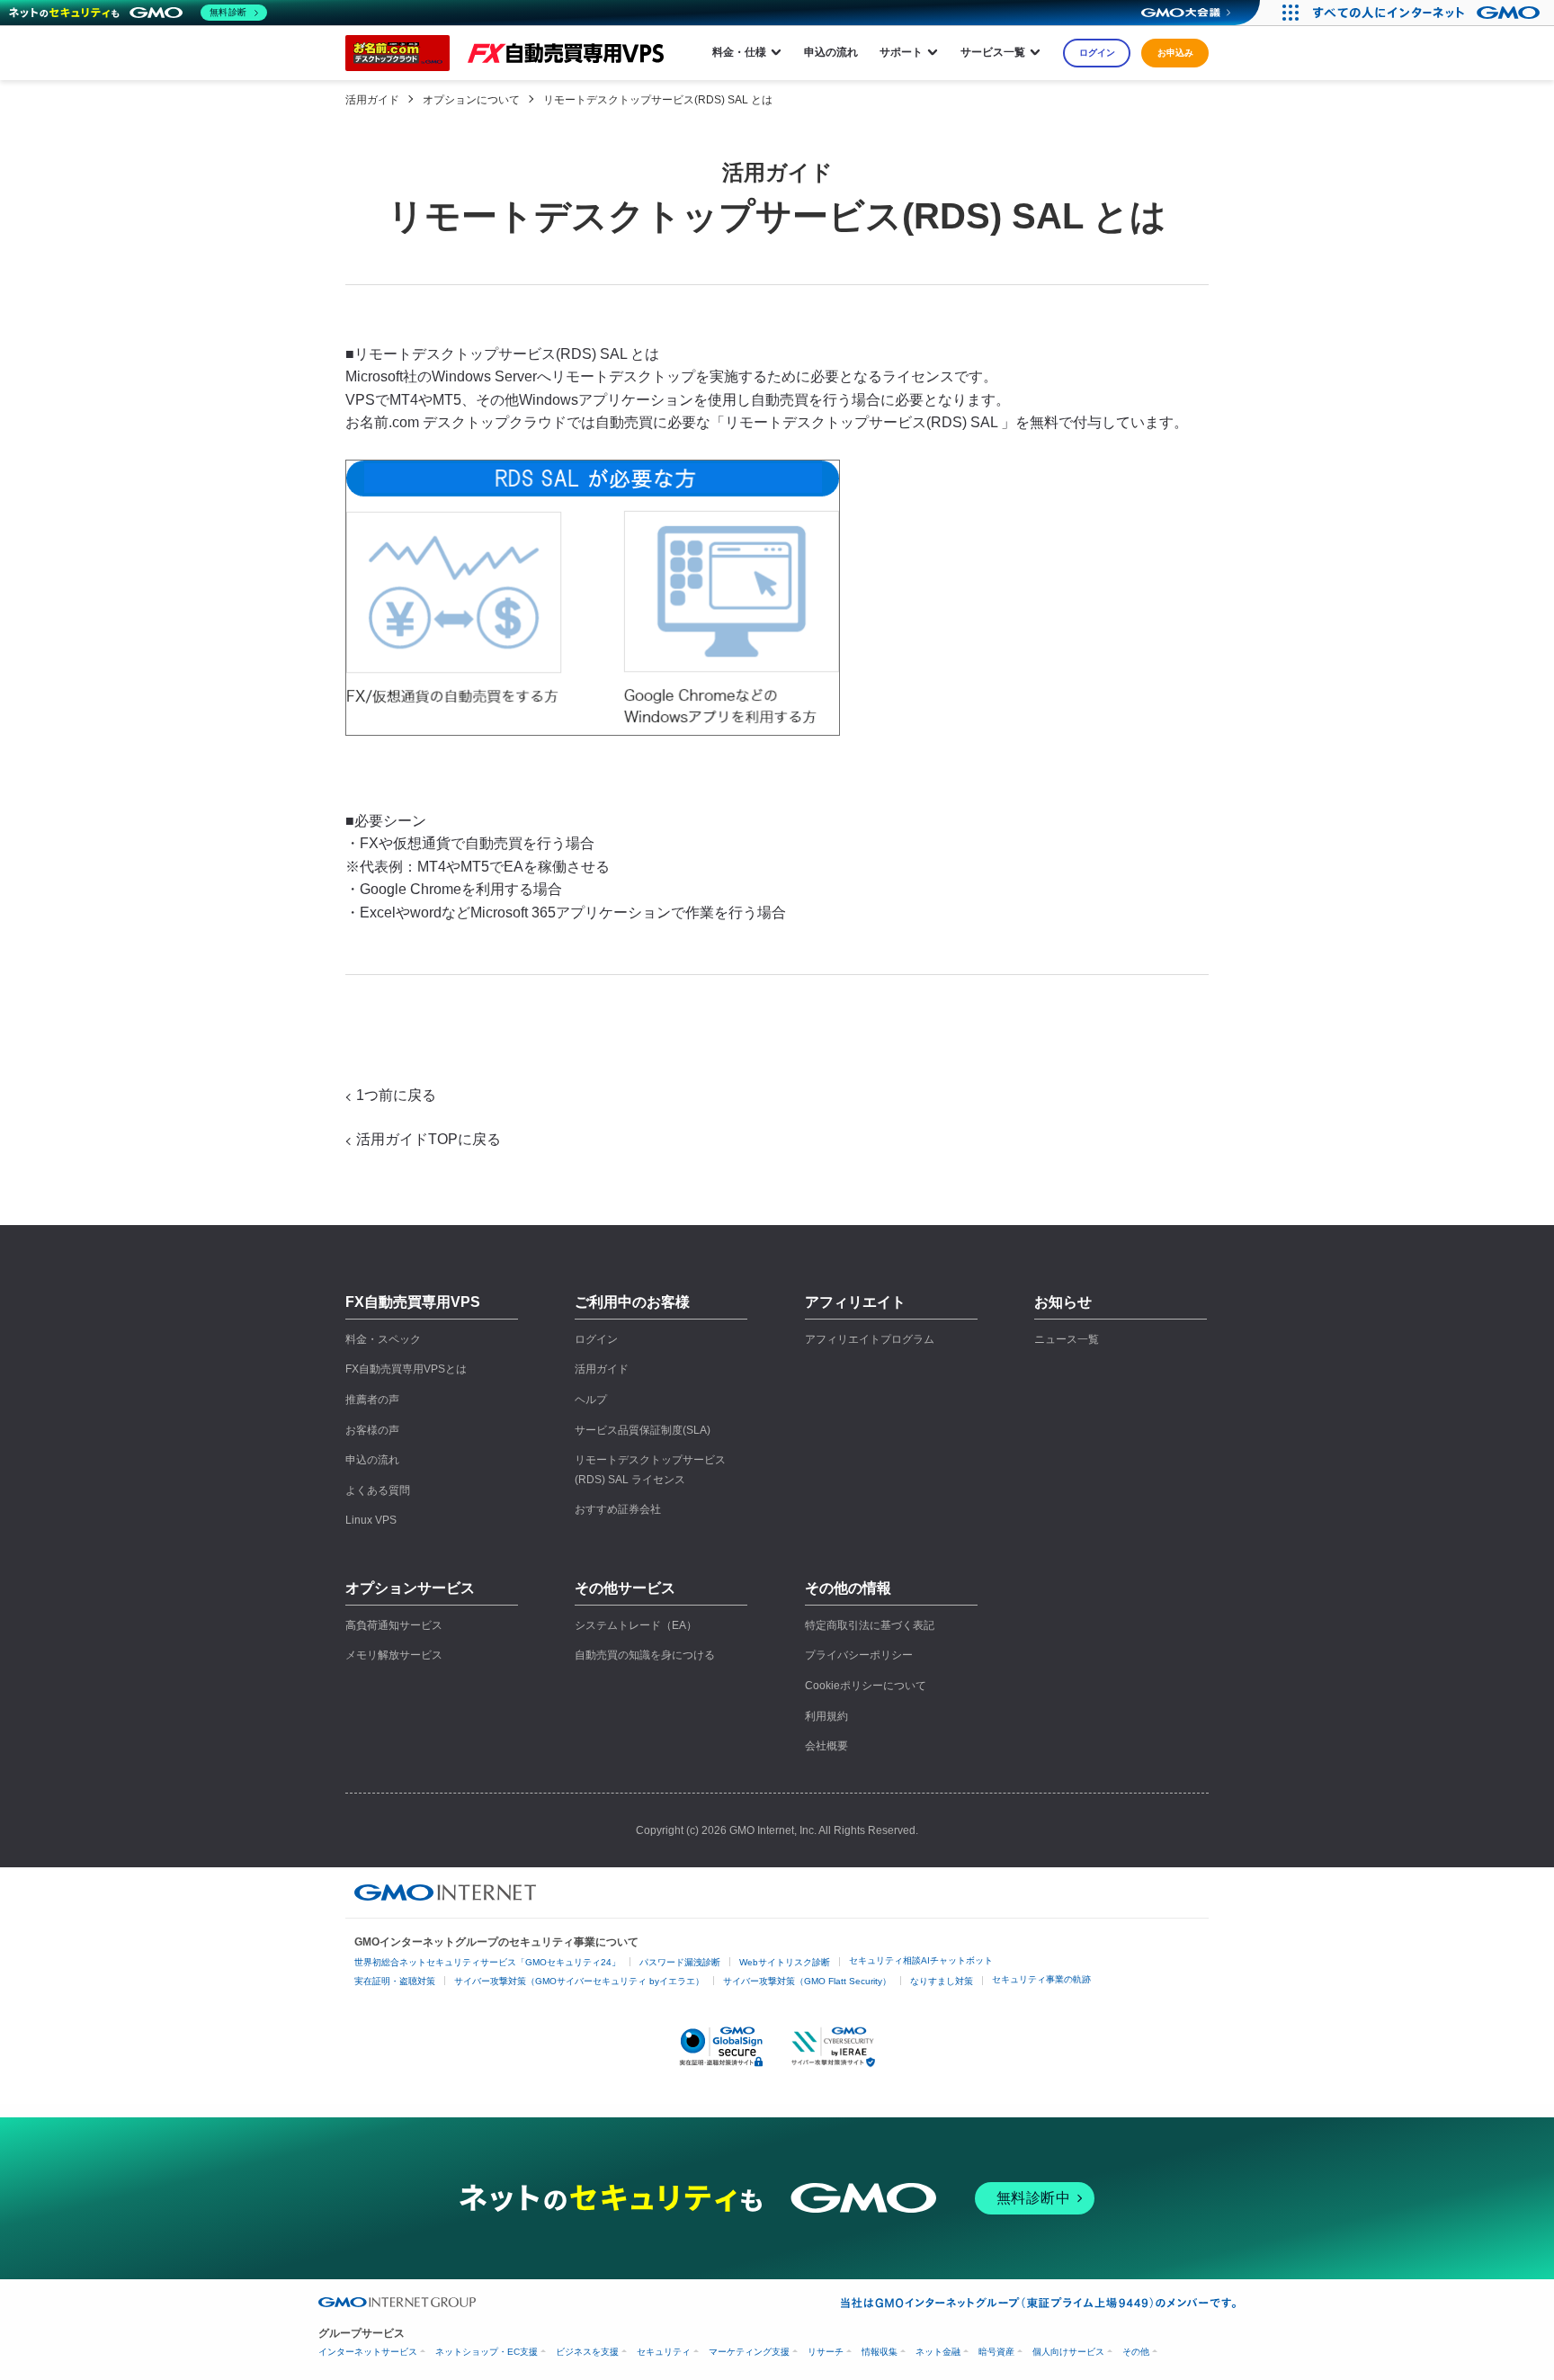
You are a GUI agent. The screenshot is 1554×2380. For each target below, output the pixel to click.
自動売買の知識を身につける (645, 1655)
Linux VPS (371, 1520)
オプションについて (471, 100)
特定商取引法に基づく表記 (870, 1625)
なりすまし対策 (942, 1981)
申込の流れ (831, 52)
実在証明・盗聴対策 (395, 1981)
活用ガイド (372, 100)
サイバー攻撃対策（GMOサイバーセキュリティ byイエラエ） (579, 1981)
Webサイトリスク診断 (785, 1962)
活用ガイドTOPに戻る (429, 1139)
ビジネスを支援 (587, 2352)
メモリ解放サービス (394, 1655)
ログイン (1097, 53)
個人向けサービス (1068, 2352)
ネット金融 (938, 2352)
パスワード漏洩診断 (680, 1962)
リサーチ (826, 2352)
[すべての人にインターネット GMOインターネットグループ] (1429, 13)
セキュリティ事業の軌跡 (1041, 1979)
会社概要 (826, 1746)
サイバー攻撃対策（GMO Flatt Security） (807, 1981)
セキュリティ (664, 2352)
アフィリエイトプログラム (870, 1339)
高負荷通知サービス (394, 1625)
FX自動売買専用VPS (413, 1302)
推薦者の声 (372, 1400)
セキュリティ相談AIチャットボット (921, 1960)
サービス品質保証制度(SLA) (643, 1430)
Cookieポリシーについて (866, 1686)
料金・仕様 (739, 52)
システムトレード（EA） (636, 1625)
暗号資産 (996, 2352)
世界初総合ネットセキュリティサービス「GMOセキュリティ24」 (487, 1962)
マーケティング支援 (749, 2352)
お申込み (1175, 53)
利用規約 (826, 1716)
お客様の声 (372, 1430)
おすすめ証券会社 (618, 1509)
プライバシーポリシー (859, 1655)
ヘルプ (591, 1400)
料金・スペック (383, 1339)
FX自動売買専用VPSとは (406, 1369)
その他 (1136, 2352)
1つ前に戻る (396, 1095)
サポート (901, 52)
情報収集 (880, 2352)
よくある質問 (378, 1490)
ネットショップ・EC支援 (487, 2352)
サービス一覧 (993, 52)
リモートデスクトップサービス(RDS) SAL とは (658, 100)
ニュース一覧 (1067, 1339)
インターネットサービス (368, 2352)
